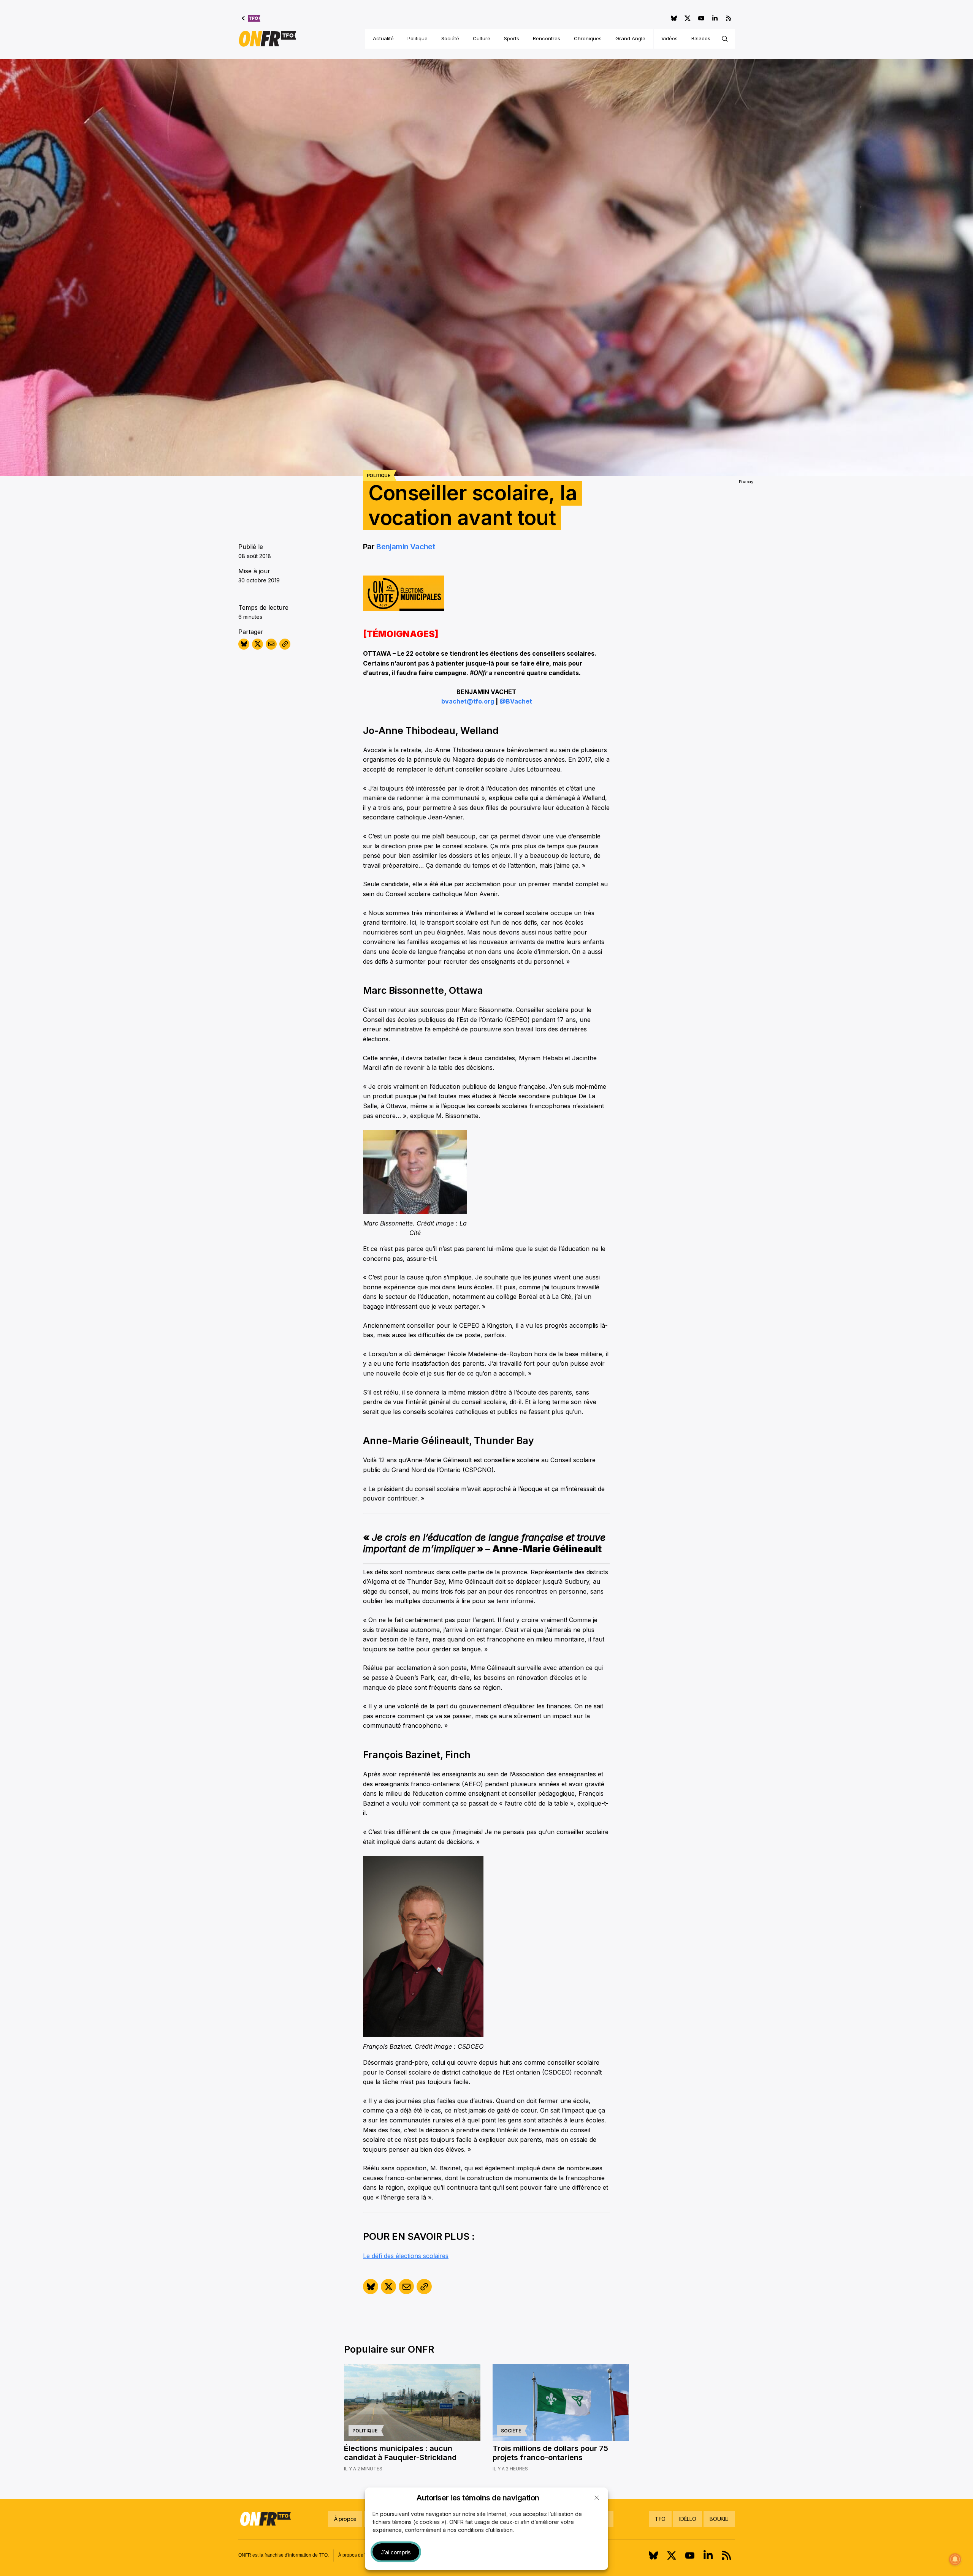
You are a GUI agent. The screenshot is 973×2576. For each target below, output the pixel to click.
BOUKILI (719, 2519)
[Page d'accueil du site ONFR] (268, 39)
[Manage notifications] (955, 2559)
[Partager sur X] (258, 644)
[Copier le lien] (285, 644)
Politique (418, 38)
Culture (482, 38)
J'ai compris (396, 2552)
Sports (512, 38)
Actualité (383, 38)
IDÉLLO (688, 2519)
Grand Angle (630, 38)
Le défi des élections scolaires (406, 2256)
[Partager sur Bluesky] (244, 644)
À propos (345, 2519)
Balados (701, 38)
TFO (660, 2519)
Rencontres (547, 38)
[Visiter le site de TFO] (251, 18)
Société (450, 38)
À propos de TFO (356, 2555)
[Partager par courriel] (271, 644)
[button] (597, 2498)
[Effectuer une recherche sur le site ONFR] (725, 39)
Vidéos (670, 38)
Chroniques (588, 38)
